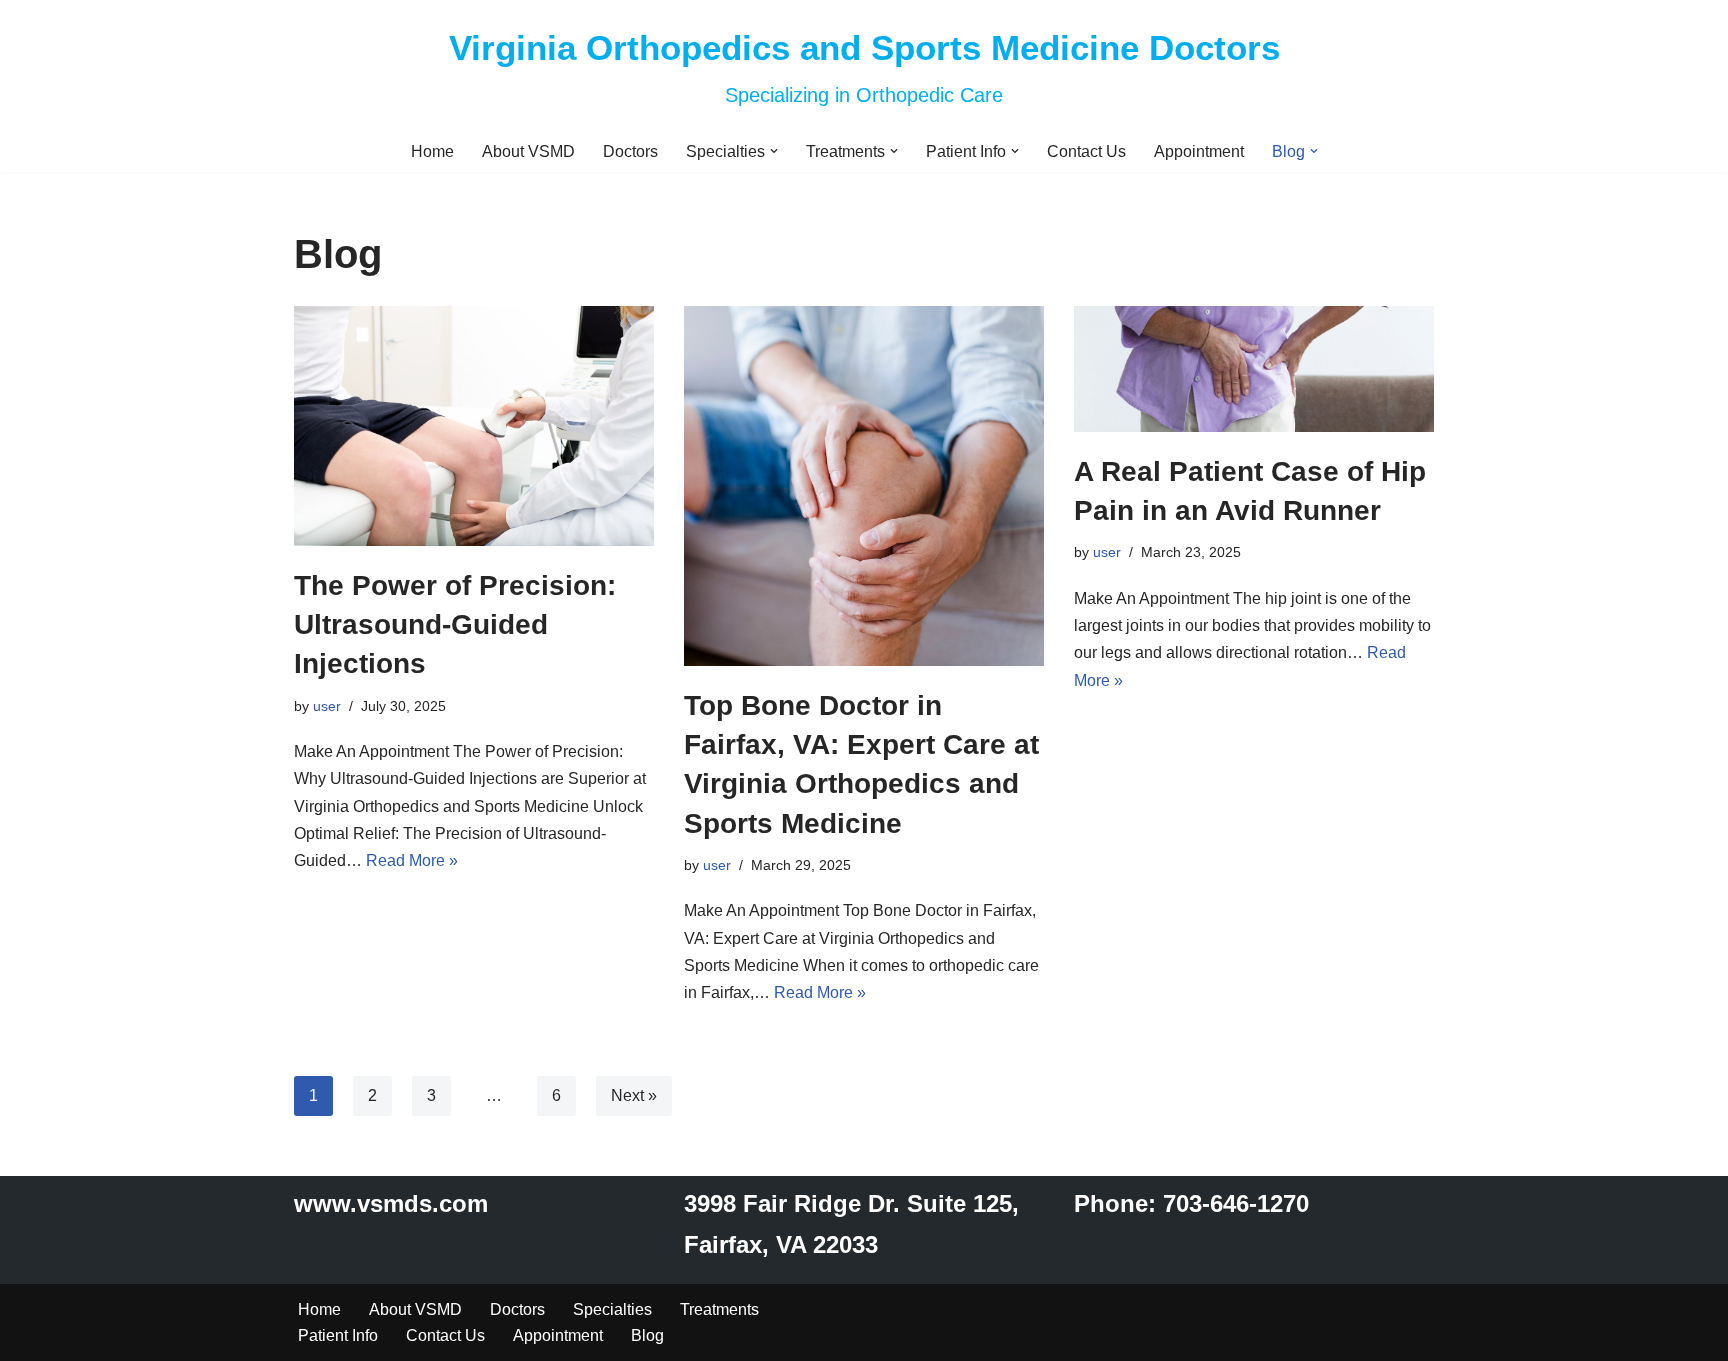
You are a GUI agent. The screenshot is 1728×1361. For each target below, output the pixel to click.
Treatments (719, 1309)
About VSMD (528, 151)
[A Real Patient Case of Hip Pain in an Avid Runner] (1254, 369)
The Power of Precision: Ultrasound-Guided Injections (455, 624)
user (327, 706)
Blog (647, 1335)
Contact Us (1086, 151)
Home (432, 151)
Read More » (412, 860)
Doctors (630, 151)
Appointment (1199, 151)
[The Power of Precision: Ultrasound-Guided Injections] (474, 426)
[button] (774, 151)
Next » (634, 1095)
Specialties (612, 1309)
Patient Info (338, 1335)
